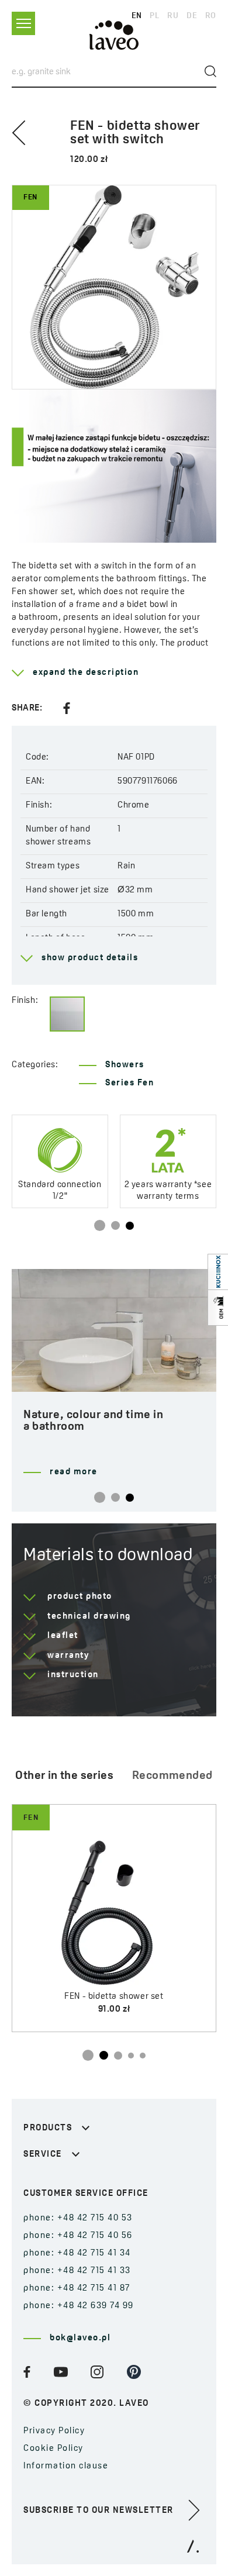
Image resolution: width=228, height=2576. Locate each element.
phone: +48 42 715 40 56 (78, 2236)
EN (137, 16)
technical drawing (89, 1617)
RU (173, 16)
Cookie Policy (53, 2449)
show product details (90, 958)
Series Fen (129, 1083)
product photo (80, 1597)
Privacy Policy (54, 2431)
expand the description (86, 673)
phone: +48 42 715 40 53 (78, 2218)
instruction (73, 1675)
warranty (68, 1656)
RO (211, 16)
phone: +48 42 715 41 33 (77, 2271)
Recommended (172, 1776)
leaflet (63, 1636)
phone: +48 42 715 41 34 (77, 2253)
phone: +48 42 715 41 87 (77, 2289)
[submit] (210, 71)
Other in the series (64, 1776)
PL (154, 16)
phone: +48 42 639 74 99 (79, 2306)
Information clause (66, 2466)
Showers (125, 1065)
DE (192, 16)
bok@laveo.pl (80, 2338)
